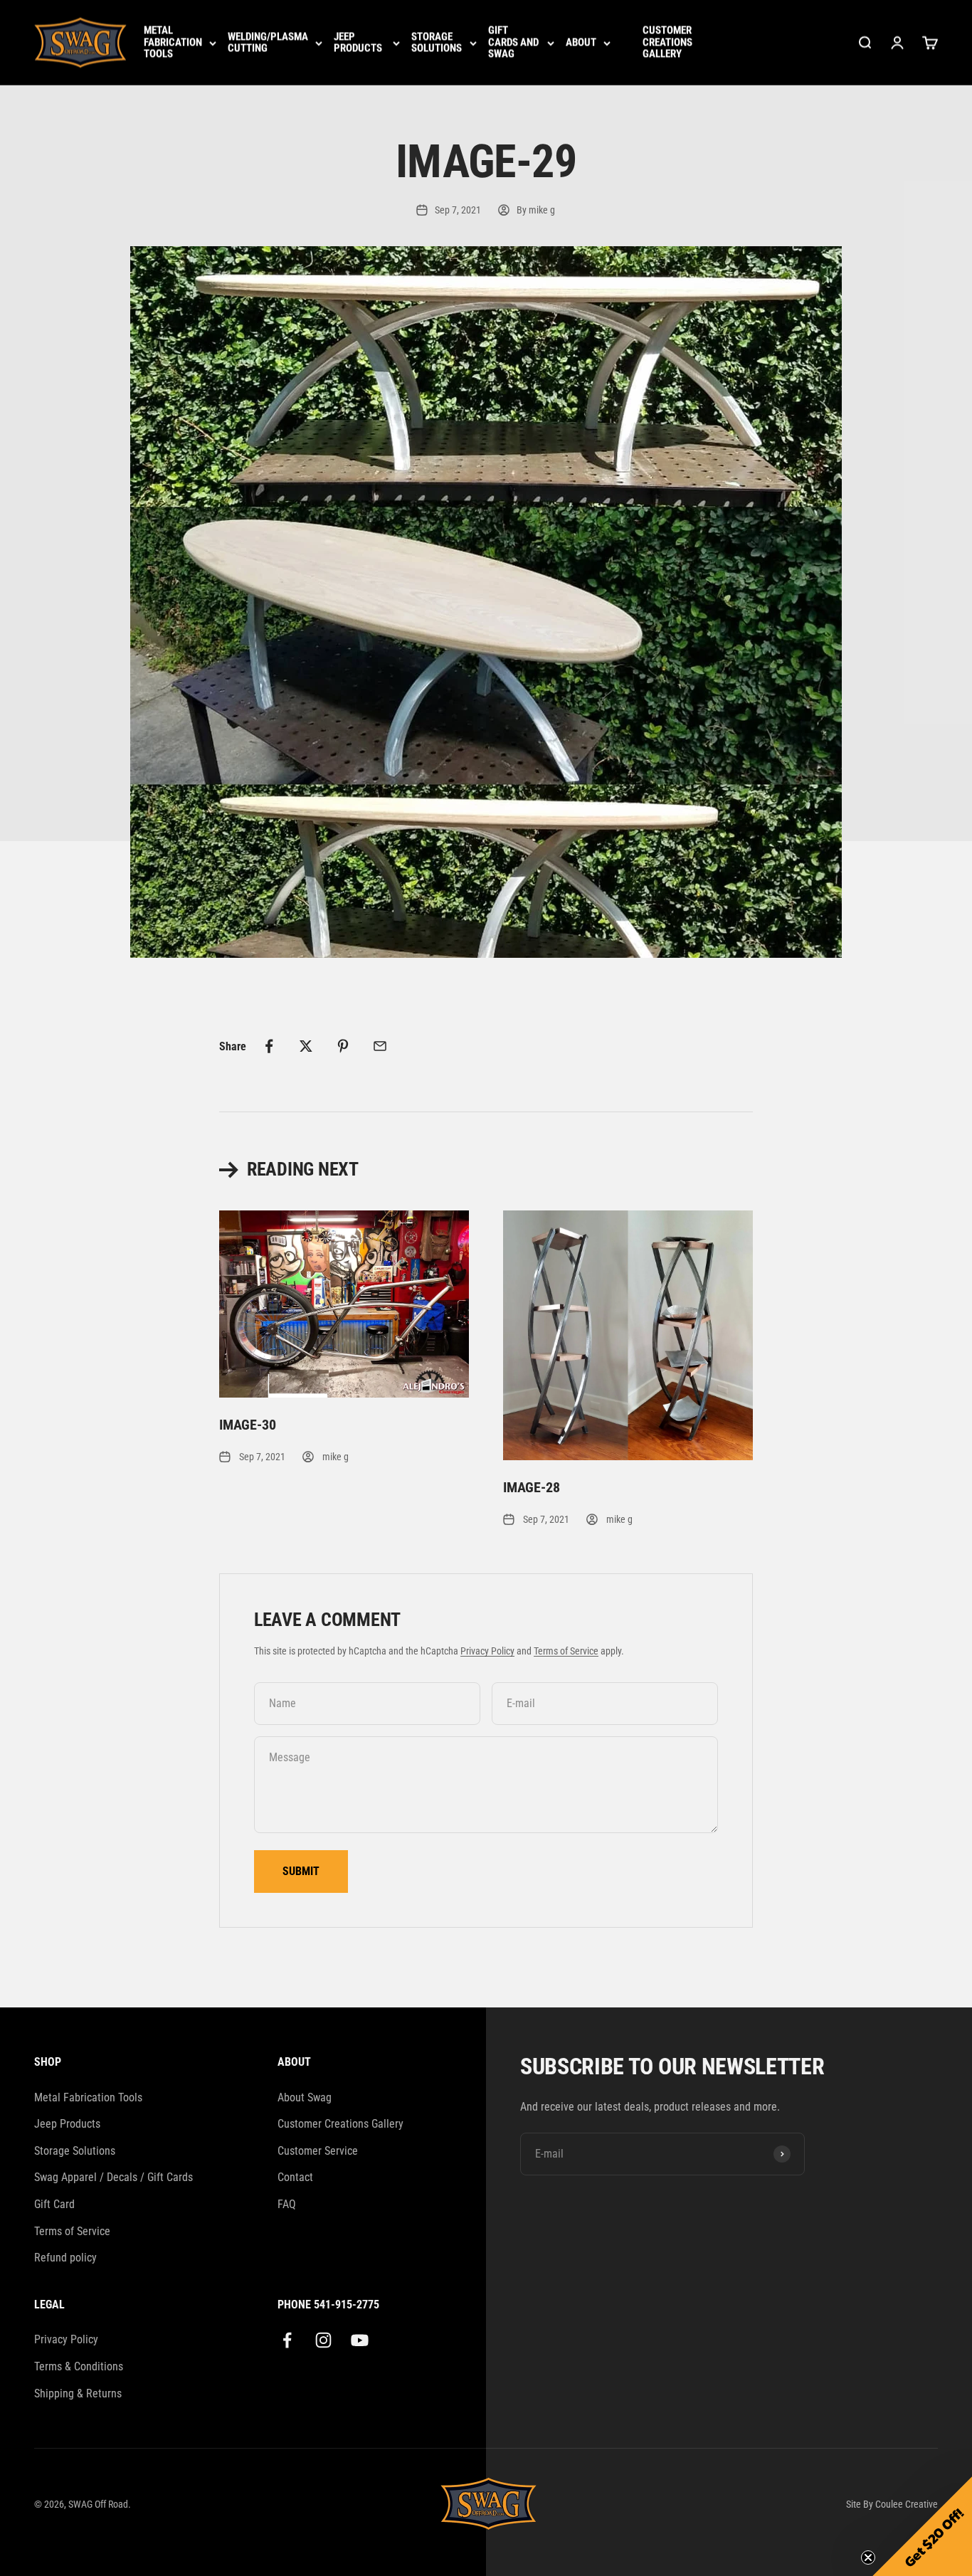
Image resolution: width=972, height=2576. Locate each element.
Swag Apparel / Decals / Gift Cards (113, 2177)
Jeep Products (358, 43)
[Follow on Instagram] (323, 2340)
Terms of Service (566, 1651)
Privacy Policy (487, 1651)
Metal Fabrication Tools (173, 43)
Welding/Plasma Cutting (268, 43)
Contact (295, 2177)
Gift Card (54, 2204)
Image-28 (531, 1487)
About (581, 43)
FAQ (287, 2204)
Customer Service (318, 2151)
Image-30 (247, 1425)
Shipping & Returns (78, 2393)
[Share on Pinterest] (343, 1046)
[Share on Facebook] (269, 1046)
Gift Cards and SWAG (513, 43)
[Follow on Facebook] (287, 2340)
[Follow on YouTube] (360, 2340)
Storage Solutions (437, 43)
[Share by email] (380, 1046)
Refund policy (65, 2258)
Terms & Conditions (79, 2366)
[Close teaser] (868, 2557)
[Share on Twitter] (306, 1046)
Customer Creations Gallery (667, 43)
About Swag (305, 2097)
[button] (922, 2526)
